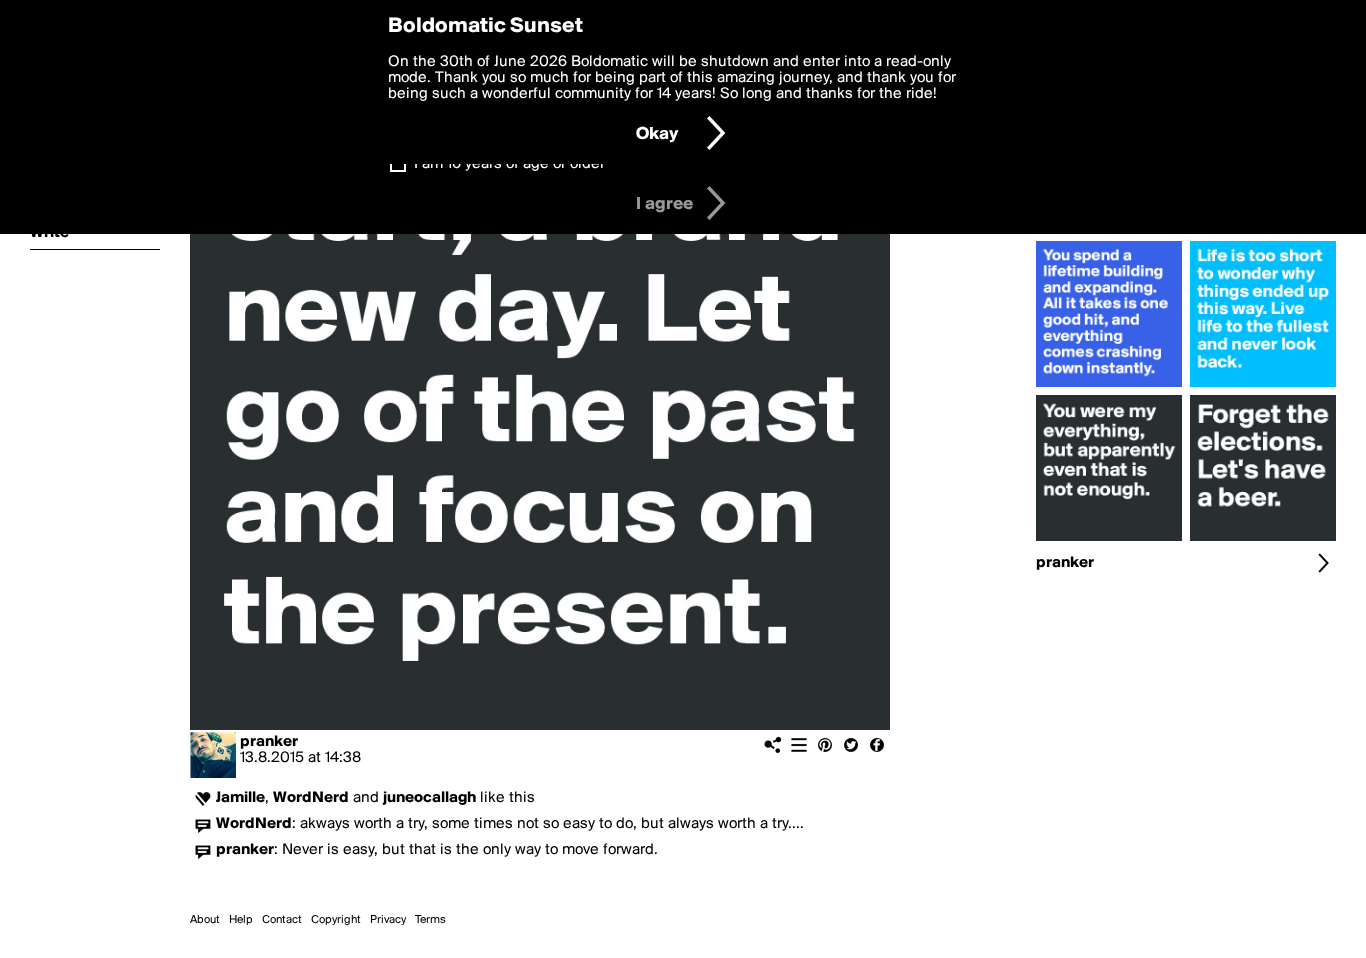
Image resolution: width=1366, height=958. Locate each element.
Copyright (336, 920)
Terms (430, 920)
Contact (282, 920)
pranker (269, 742)
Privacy (388, 920)
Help (241, 920)
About (205, 920)
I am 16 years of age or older (509, 164)
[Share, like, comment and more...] (1109, 387)
